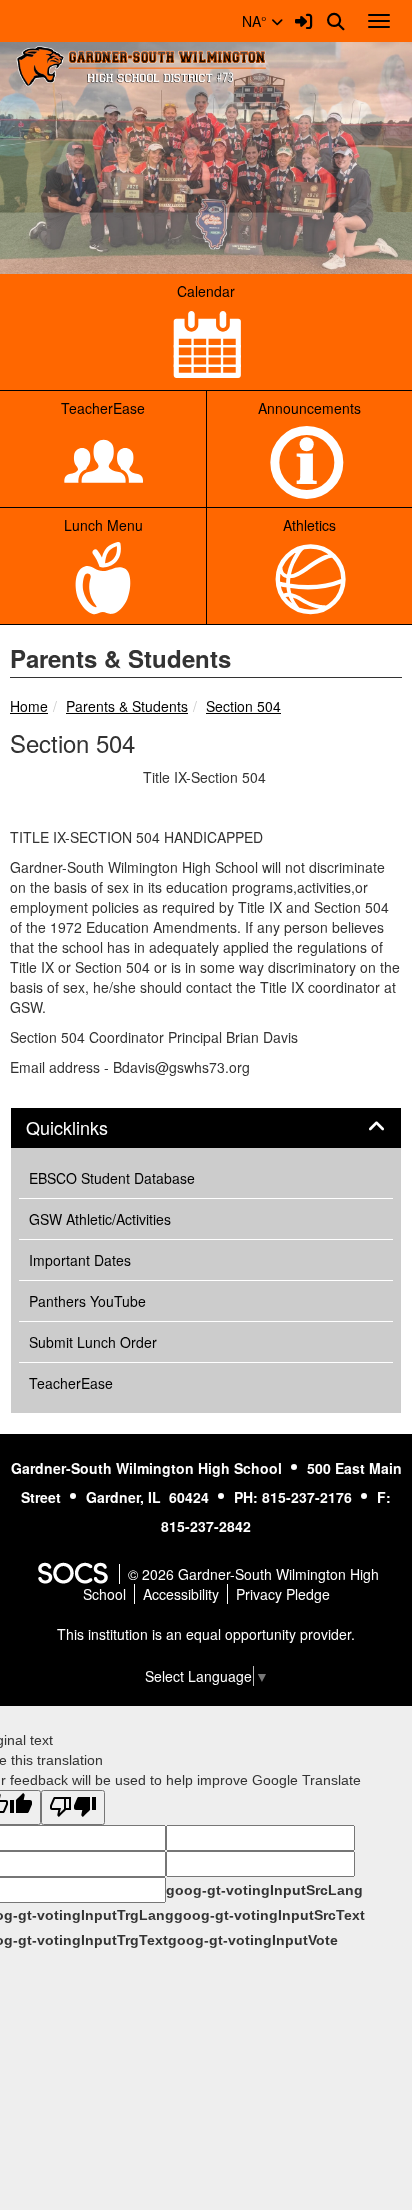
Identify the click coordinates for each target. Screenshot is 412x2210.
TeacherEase (71, 1383)
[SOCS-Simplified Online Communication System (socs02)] (72, 1574)
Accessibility (181, 1594)
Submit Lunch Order (93, 1342)
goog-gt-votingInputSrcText (269, 1915)
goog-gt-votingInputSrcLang (264, 1890)
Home (29, 706)
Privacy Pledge (283, 1594)
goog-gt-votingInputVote (253, 1940)
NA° (256, 21)
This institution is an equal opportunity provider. (206, 1634)
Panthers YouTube (87, 1301)
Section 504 (243, 706)
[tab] (206, 1128)
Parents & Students (127, 706)
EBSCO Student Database (112, 1178)
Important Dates (80, 1260)
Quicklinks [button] (89, 1128)
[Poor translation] (73, 1807)
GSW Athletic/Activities (100, 1219)
